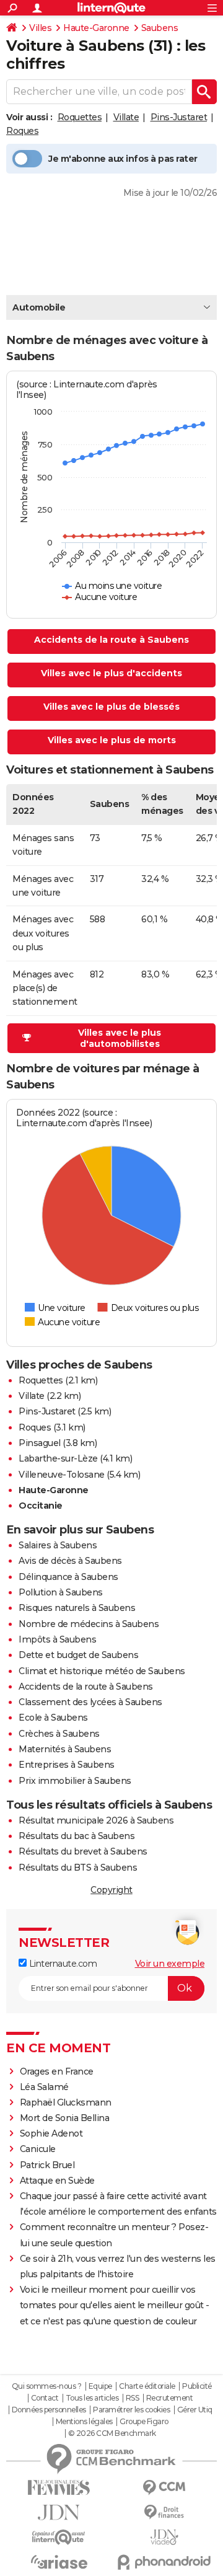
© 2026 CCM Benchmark (112, 2433)
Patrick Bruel (47, 2165)
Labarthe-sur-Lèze (58, 1458)
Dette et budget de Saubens (78, 1655)
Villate (126, 117)
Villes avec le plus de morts (112, 740)
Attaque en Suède (57, 2181)
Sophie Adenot (51, 2133)
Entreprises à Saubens (67, 1765)
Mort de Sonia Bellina (65, 2118)
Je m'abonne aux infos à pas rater (123, 159)
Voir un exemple (170, 1964)
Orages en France (57, 2071)
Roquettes (80, 117)
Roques (22, 131)
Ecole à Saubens (53, 1718)
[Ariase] (59, 2562)
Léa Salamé (44, 2087)
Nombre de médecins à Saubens (89, 1624)
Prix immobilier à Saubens (75, 1781)
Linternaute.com (62, 1964)
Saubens (160, 28)
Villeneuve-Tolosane (62, 1475)
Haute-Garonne (96, 28)
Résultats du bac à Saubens (77, 1836)
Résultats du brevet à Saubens (83, 1851)
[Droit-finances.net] (164, 2512)
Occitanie (41, 1506)
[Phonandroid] (164, 2562)
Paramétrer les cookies (131, 2410)
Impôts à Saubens (57, 1639)
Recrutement (170, 2398)
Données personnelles (49, 2410)
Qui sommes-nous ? (47, 2386)
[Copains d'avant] (59, 2537)
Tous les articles (92, 2398)
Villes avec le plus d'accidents (111, 673)
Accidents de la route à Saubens (111, 640)
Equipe (100, 2386)
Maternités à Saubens (65, 1749)
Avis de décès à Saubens (70, 1561)
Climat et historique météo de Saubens (102, 1671)
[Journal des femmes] (59, 2488)
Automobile (39, 307)
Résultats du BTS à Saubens (78, 1868)
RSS (133, 2398)
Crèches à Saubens (59, 1734)
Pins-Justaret (179, 117)
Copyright (111, 1890)
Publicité (197, 2386)
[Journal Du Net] (59, 2512)
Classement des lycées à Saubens (90, 1702)
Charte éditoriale (147, 2386)
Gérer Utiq (195, 2410)
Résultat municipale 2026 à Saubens (96, 1820)
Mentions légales (84, 2422)
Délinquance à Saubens (68, 1577)
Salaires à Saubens (58, 1545)
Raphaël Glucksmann (66, 2102)
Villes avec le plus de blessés (111, 707)
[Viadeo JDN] (164, 2537)
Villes (40, 28)
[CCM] (164, 2488)
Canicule (38, 2149)
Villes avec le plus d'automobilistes (120, 1038)
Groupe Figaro (144, 2422)
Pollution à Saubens (61, 1592)
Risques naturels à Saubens (77, 1608)
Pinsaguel (40, 1443)
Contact (45, 2398)
